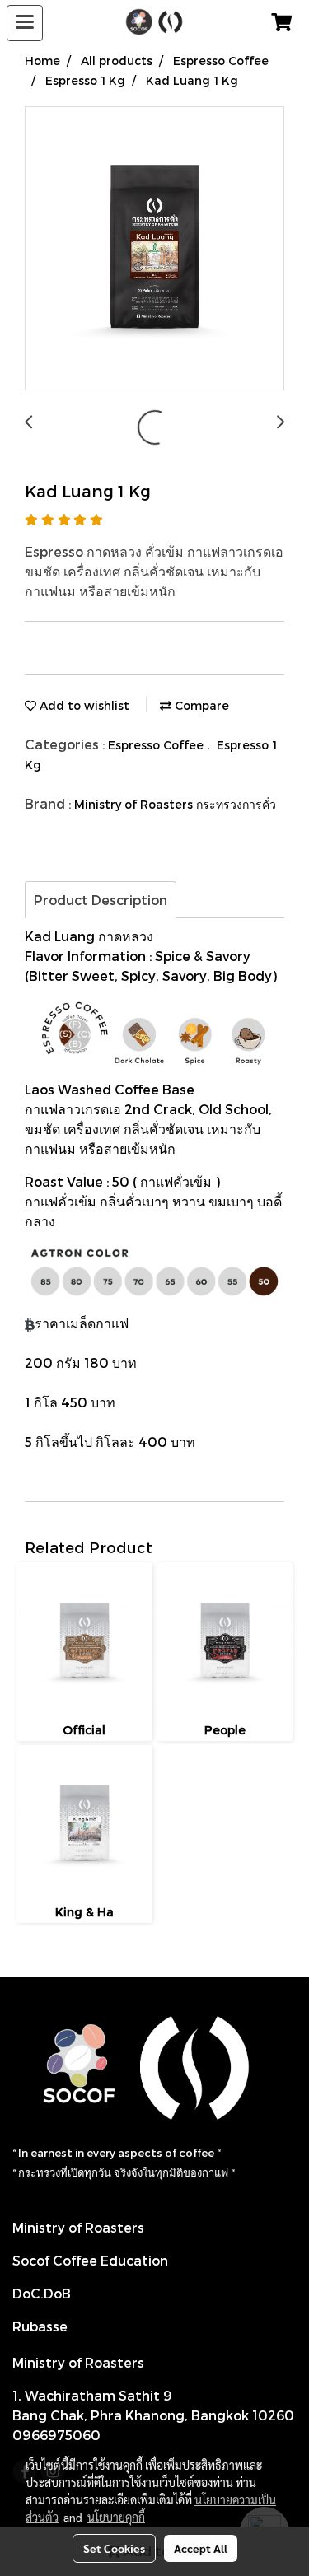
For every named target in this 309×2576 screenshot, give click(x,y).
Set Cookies (114, 2548)
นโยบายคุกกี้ (116, 2517)
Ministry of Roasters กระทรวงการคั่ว (175, 804)
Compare (200, 705)
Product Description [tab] (101, 900)
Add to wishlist (83, 705)
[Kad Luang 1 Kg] (154, 249)
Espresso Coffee (157, 745)
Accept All (201, 2548)
